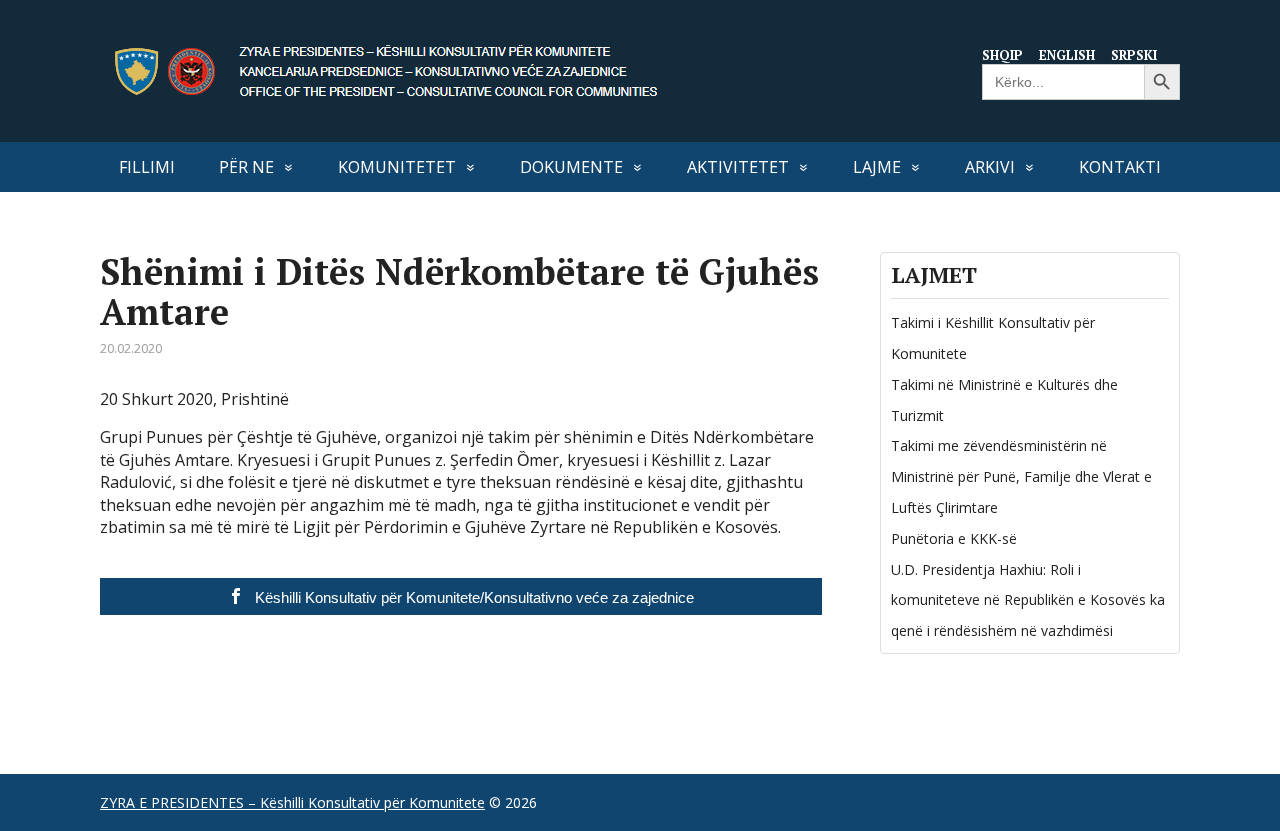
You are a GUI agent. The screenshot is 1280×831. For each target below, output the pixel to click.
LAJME (877, 167)
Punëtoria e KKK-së (954, 538)
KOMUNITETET (397, 167)
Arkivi (990, 167)
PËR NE (246, 167)
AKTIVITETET (738, 167)
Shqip (1002, 55)
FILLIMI (147, 167)
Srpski (1134, 55)
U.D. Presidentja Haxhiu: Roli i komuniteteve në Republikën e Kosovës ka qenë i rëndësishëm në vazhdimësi (1028, 600)
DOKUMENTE (571, 167)
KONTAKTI (1120, 167)
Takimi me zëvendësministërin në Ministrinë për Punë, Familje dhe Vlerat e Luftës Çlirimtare (1021, 476)
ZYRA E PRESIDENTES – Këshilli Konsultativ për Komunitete (292, 802)
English (1067, 55)
